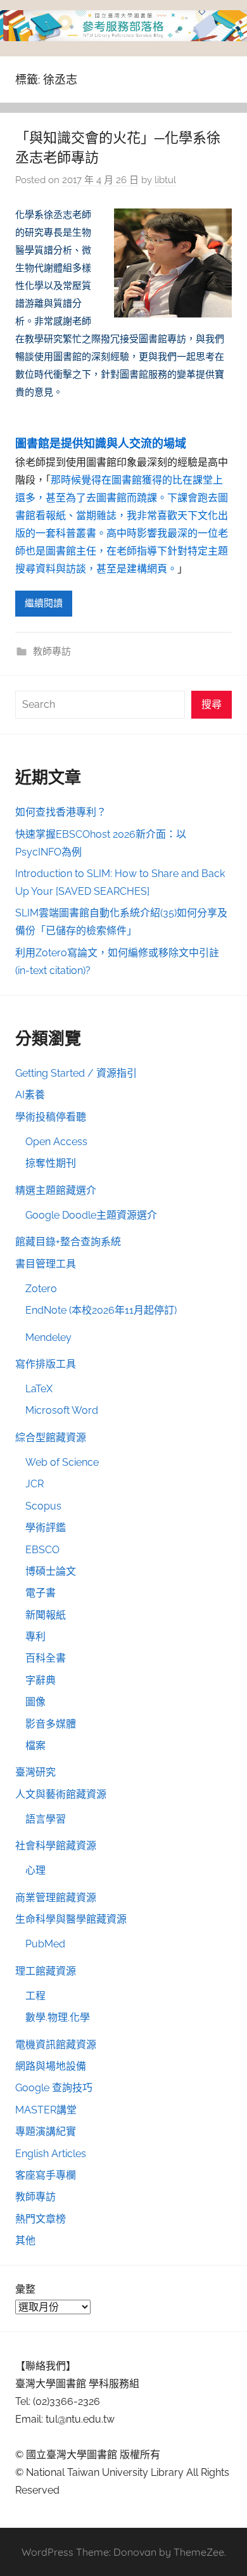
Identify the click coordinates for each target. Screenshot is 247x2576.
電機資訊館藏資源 (56, 2045)
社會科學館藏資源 (56, 1846)
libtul (165, 180)
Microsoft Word (62, 1410)
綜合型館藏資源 (51, 1438)
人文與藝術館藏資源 (61, 1794)
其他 (25, 2240)
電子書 (41, 1593)
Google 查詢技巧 (54, 2088)
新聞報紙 (46, 1615)
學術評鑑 (46, 1528)
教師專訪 (52, 651)
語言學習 (46, 1819)
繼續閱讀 (44, 603)
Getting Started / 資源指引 (76, 1073)
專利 (35, 1637)
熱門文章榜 (41, 2219)
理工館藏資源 (46, 1971)
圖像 (35, 1702)
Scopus (43, 1506)
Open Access (56, 1142)
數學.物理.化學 (58, 2017)
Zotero (41, 1289)
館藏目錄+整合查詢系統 (68, 1242)
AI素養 (30, 1095)
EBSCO (42, 1550)
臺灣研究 (35, 1772)
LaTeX (39, 1389)
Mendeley (48, 1337)
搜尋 (212, 704)
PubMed (45, 1944)
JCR (35, 1484)
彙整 (25, 2289)
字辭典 (41, 1680)
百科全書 (46, 1658)
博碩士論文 (51, 1571)
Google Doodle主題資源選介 (91, 1215)
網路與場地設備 (51, 2066)
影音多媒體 (51, 1724)
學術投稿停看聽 (51, 1117)
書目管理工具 (46, 1264)
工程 (35, 1996)
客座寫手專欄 (46, 2175)
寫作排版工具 (46, 1364)
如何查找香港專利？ (61, 812)
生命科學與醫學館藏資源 (71, 1919)
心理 (35, 1870)
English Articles (51, 2154)
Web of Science (62, 1462)
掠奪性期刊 (51, 1163)
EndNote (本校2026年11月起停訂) (101, 1310)
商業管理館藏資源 (56, 1898)
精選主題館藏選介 (56, 1190)
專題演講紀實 (46, 2131)
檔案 (35, 1746)
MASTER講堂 (46, 2110)
